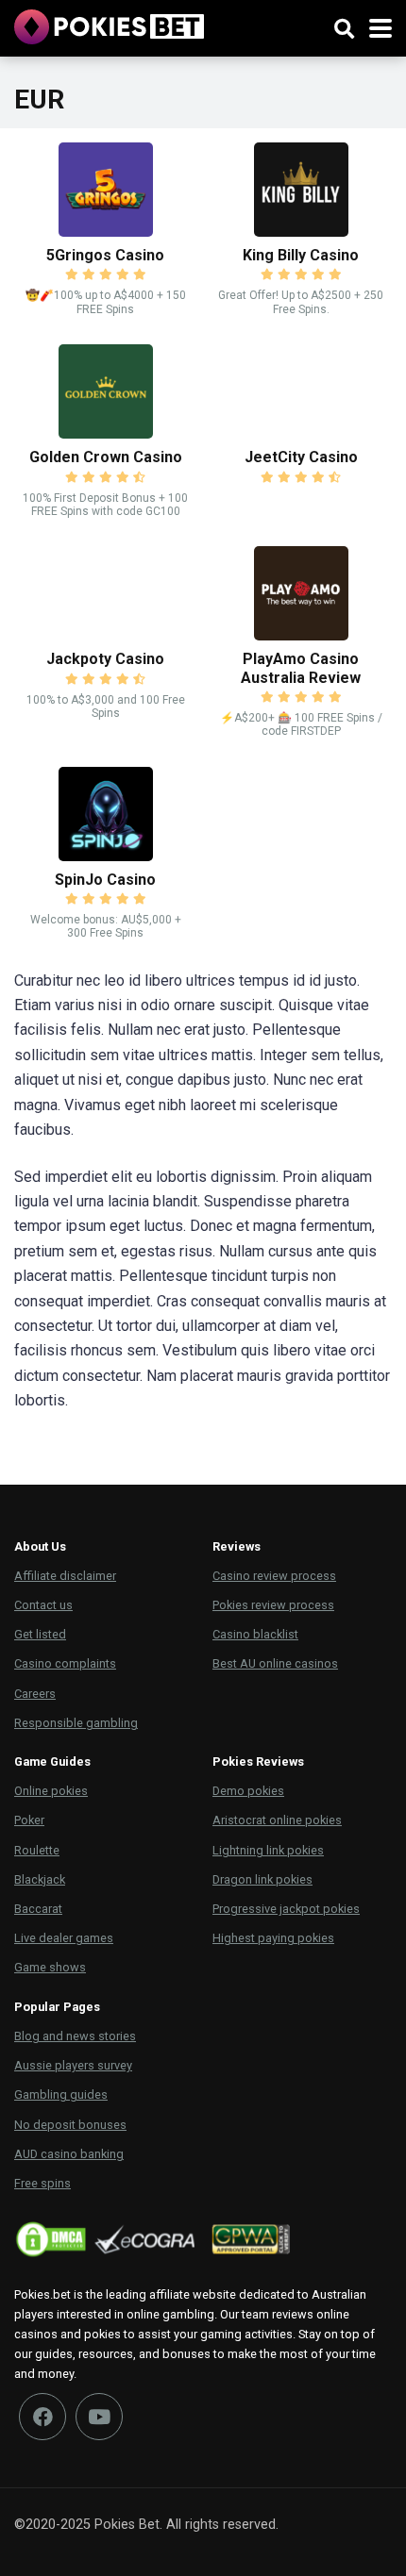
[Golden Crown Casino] (106, 433)
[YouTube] (99, 2417)
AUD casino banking (69, 2154)
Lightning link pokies (268, 1850)
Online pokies (51, 1791)
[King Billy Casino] (301, 232)
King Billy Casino (301, 255)
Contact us (43, 1605)
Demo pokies (248, 1791)
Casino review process (274, 1576)
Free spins (42, 2183)
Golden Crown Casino (106, 457)
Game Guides (52, 1762)
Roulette (37, 1850)
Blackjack (40, 1879)
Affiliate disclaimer (65, 1576)
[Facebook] (42, 2417)
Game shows (50, 1967)
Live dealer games (64, 1938)
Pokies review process (273, 1605)
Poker (29, 1820)
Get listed (40, 1634)
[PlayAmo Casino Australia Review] (301, 635)
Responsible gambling (76, 1723)
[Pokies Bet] (109, 25)
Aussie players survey (73, 2065)
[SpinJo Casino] (106, 856)
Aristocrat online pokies (277, 1820)
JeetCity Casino (301, 457)
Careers (35, 1694)
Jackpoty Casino (105, 659)
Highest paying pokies (273, 1938)
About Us (40, 1546)
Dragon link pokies (262, 1879)
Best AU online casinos (275, 1663)
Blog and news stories (75, 2036)
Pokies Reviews (258, 1762)
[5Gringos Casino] (106, 232)
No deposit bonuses (70, 2125)
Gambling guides (61, 2094)
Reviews (237, 1546)
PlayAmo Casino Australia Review (301, 668)
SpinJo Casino (105, 880)
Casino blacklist (255, 1634)
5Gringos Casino (105, 255)
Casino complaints (65, 1663)
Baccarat (38, 1909)
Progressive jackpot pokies (286, 1909)
